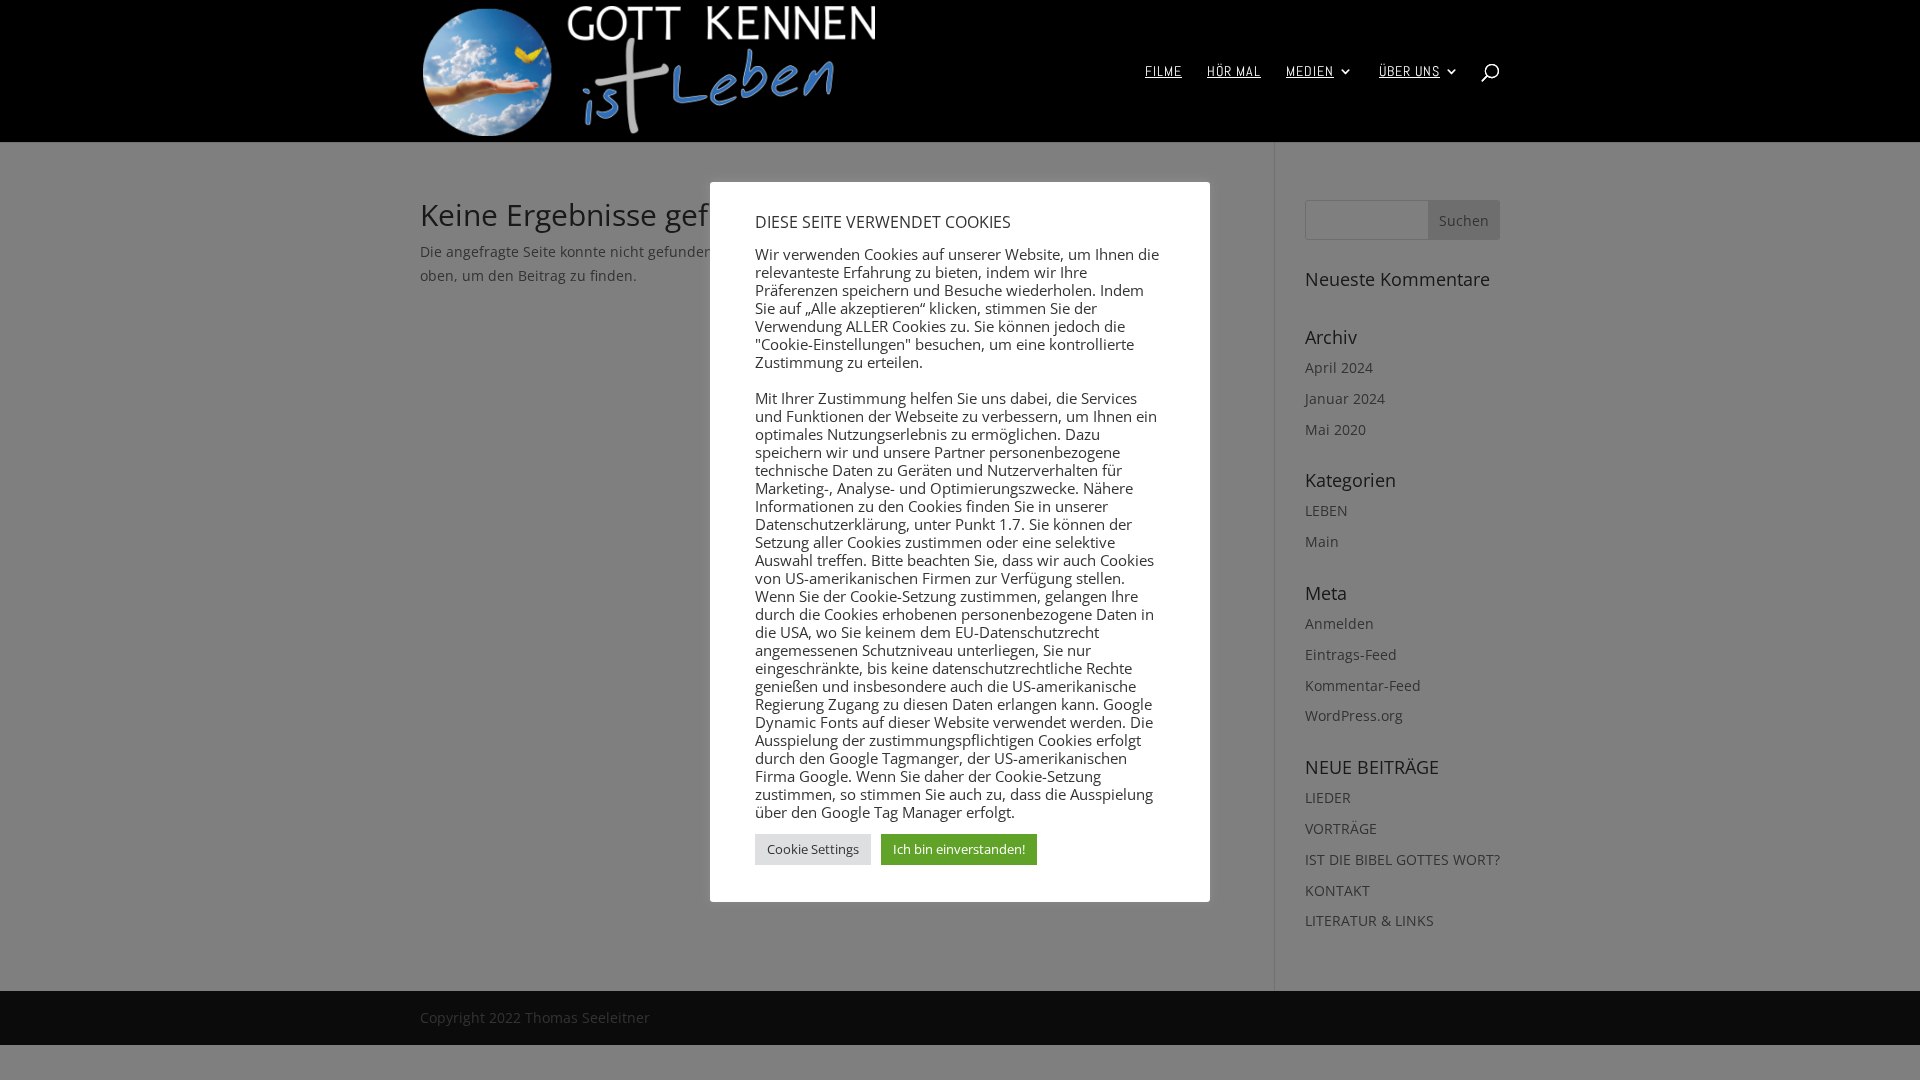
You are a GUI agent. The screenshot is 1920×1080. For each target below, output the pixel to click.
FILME (1163, 72)
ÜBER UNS (1409, 72)
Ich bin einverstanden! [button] (959, 849)
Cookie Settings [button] (813, 849)
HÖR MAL (1234, 72)
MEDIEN (1310, 72)
